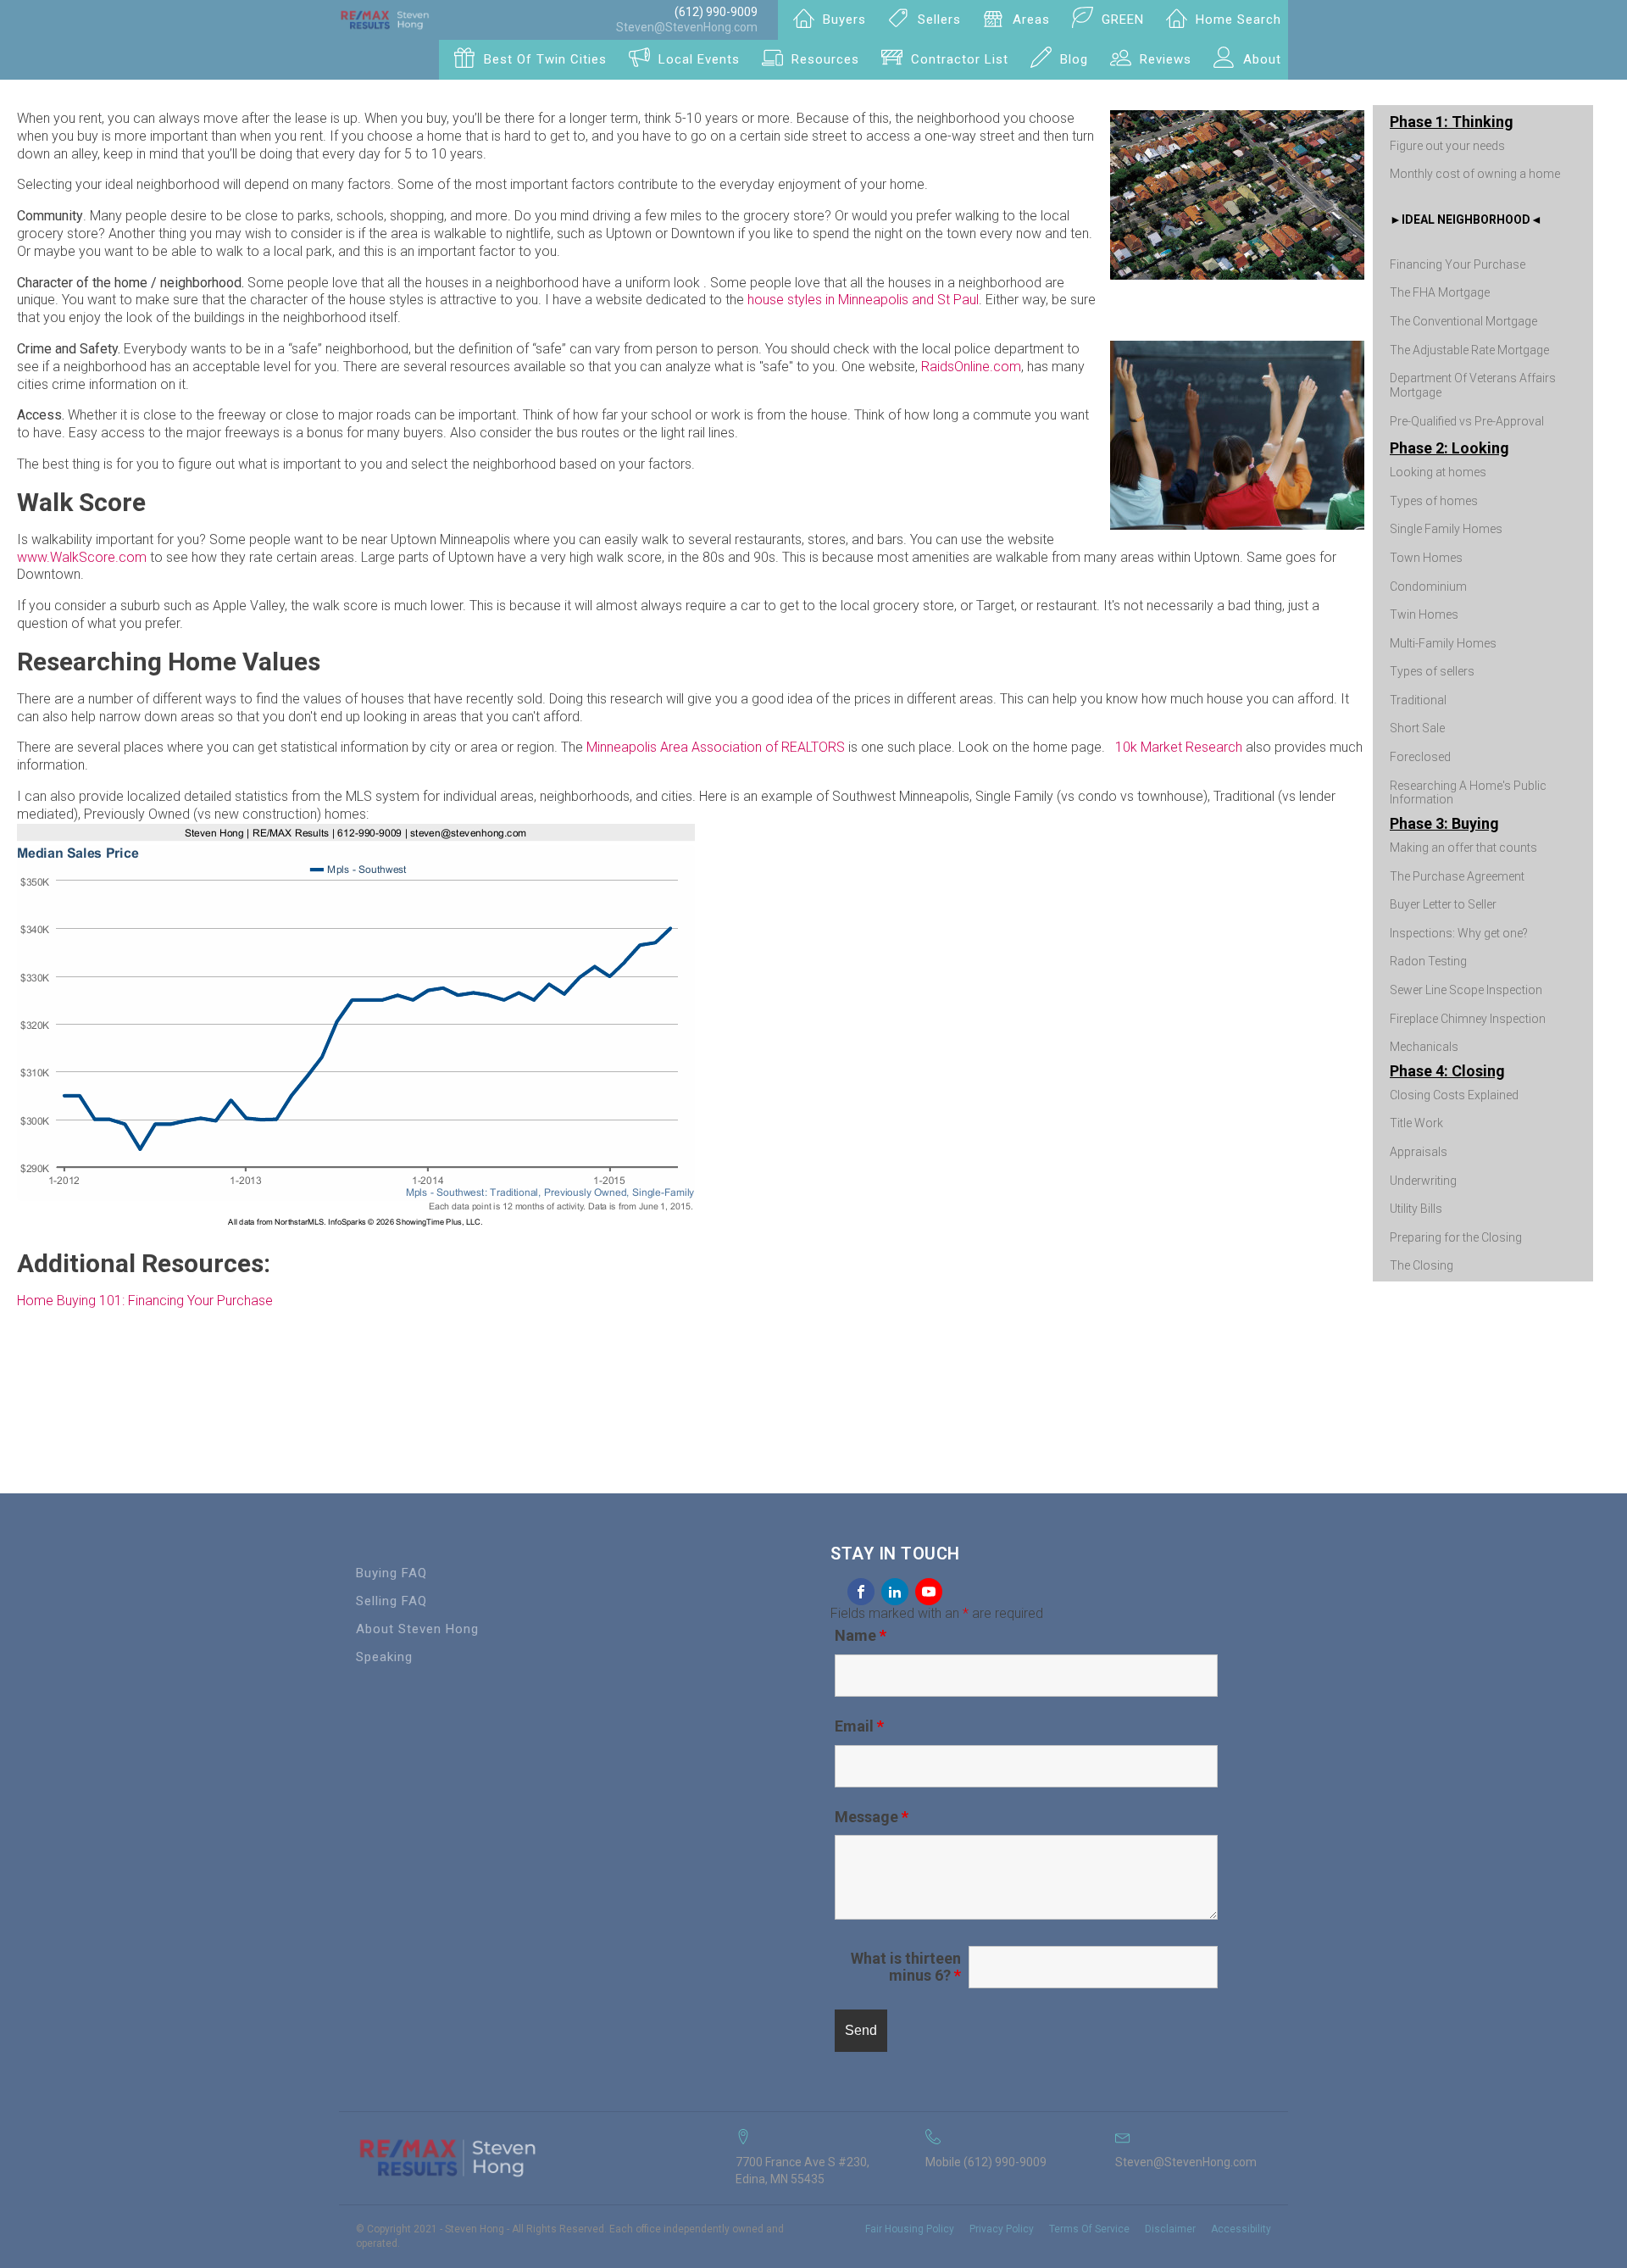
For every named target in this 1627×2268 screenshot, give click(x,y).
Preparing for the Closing (1456, 1237)
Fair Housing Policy (910, 2229)
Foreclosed (1420, 757)
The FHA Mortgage (1440, 292)
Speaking (384, 1657)
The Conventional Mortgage (1463, 321)
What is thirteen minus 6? (906, 1967)
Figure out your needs (1447, 146)
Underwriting (1423, 1181)
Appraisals (1419, 1152)
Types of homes (1434, 501)
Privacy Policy (1002, 2229)
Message (872, 1817)
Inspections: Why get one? (1459, 933)
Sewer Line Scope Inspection (1466, 990)
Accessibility (1241, 2229)
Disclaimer (1170, 2229)
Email (859, 1726)
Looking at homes (1438, 472)
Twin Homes (1424, 614)
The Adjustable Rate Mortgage (1469, 350)
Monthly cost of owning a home (1475, 174)
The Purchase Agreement (1457, 876)
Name (861, 1635)
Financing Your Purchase (1458, 264)
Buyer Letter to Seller (1443, 904)
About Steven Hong (417, 1629)
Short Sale (1417, 728)
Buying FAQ (391, 1573)
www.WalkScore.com (82, 557)
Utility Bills (1416, 1209)
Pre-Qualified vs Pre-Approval (1467, 421)
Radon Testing (1428, 961)
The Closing (1422, 1265)
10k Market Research (1179, 747)
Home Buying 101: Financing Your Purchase (145, 1301)
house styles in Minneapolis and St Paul (863, 300)
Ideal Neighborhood (1466, 220)
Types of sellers (1432, 671)
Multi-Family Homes (1443, 643)
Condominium (1428, 586)
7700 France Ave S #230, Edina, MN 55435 (802, 2171)
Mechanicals (1424, 1047)
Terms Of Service (1089, 2229)
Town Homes (1426, 558)
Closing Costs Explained (1454, 1095)
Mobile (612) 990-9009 (986, 2162)
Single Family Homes (1446, 529)
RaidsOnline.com (971, 367)
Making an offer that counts (1463, 848)
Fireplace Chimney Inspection (1468, 1019)
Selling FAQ (391, 1601)
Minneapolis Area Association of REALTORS (716, 747)
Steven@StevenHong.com (687, 27)
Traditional (1418, 700)
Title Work (1416, 1123)
